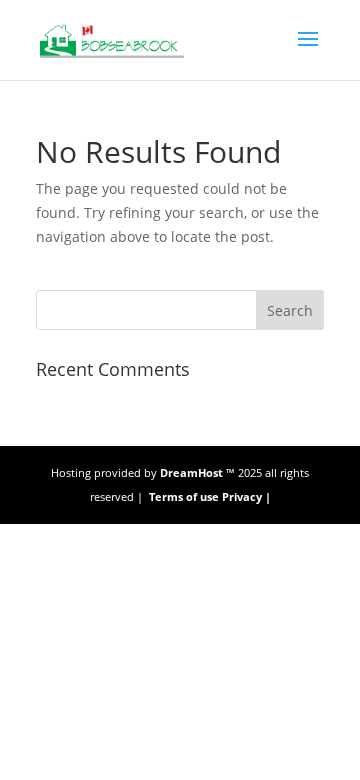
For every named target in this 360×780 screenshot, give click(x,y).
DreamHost (190, 472)
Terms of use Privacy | (210, 496)
